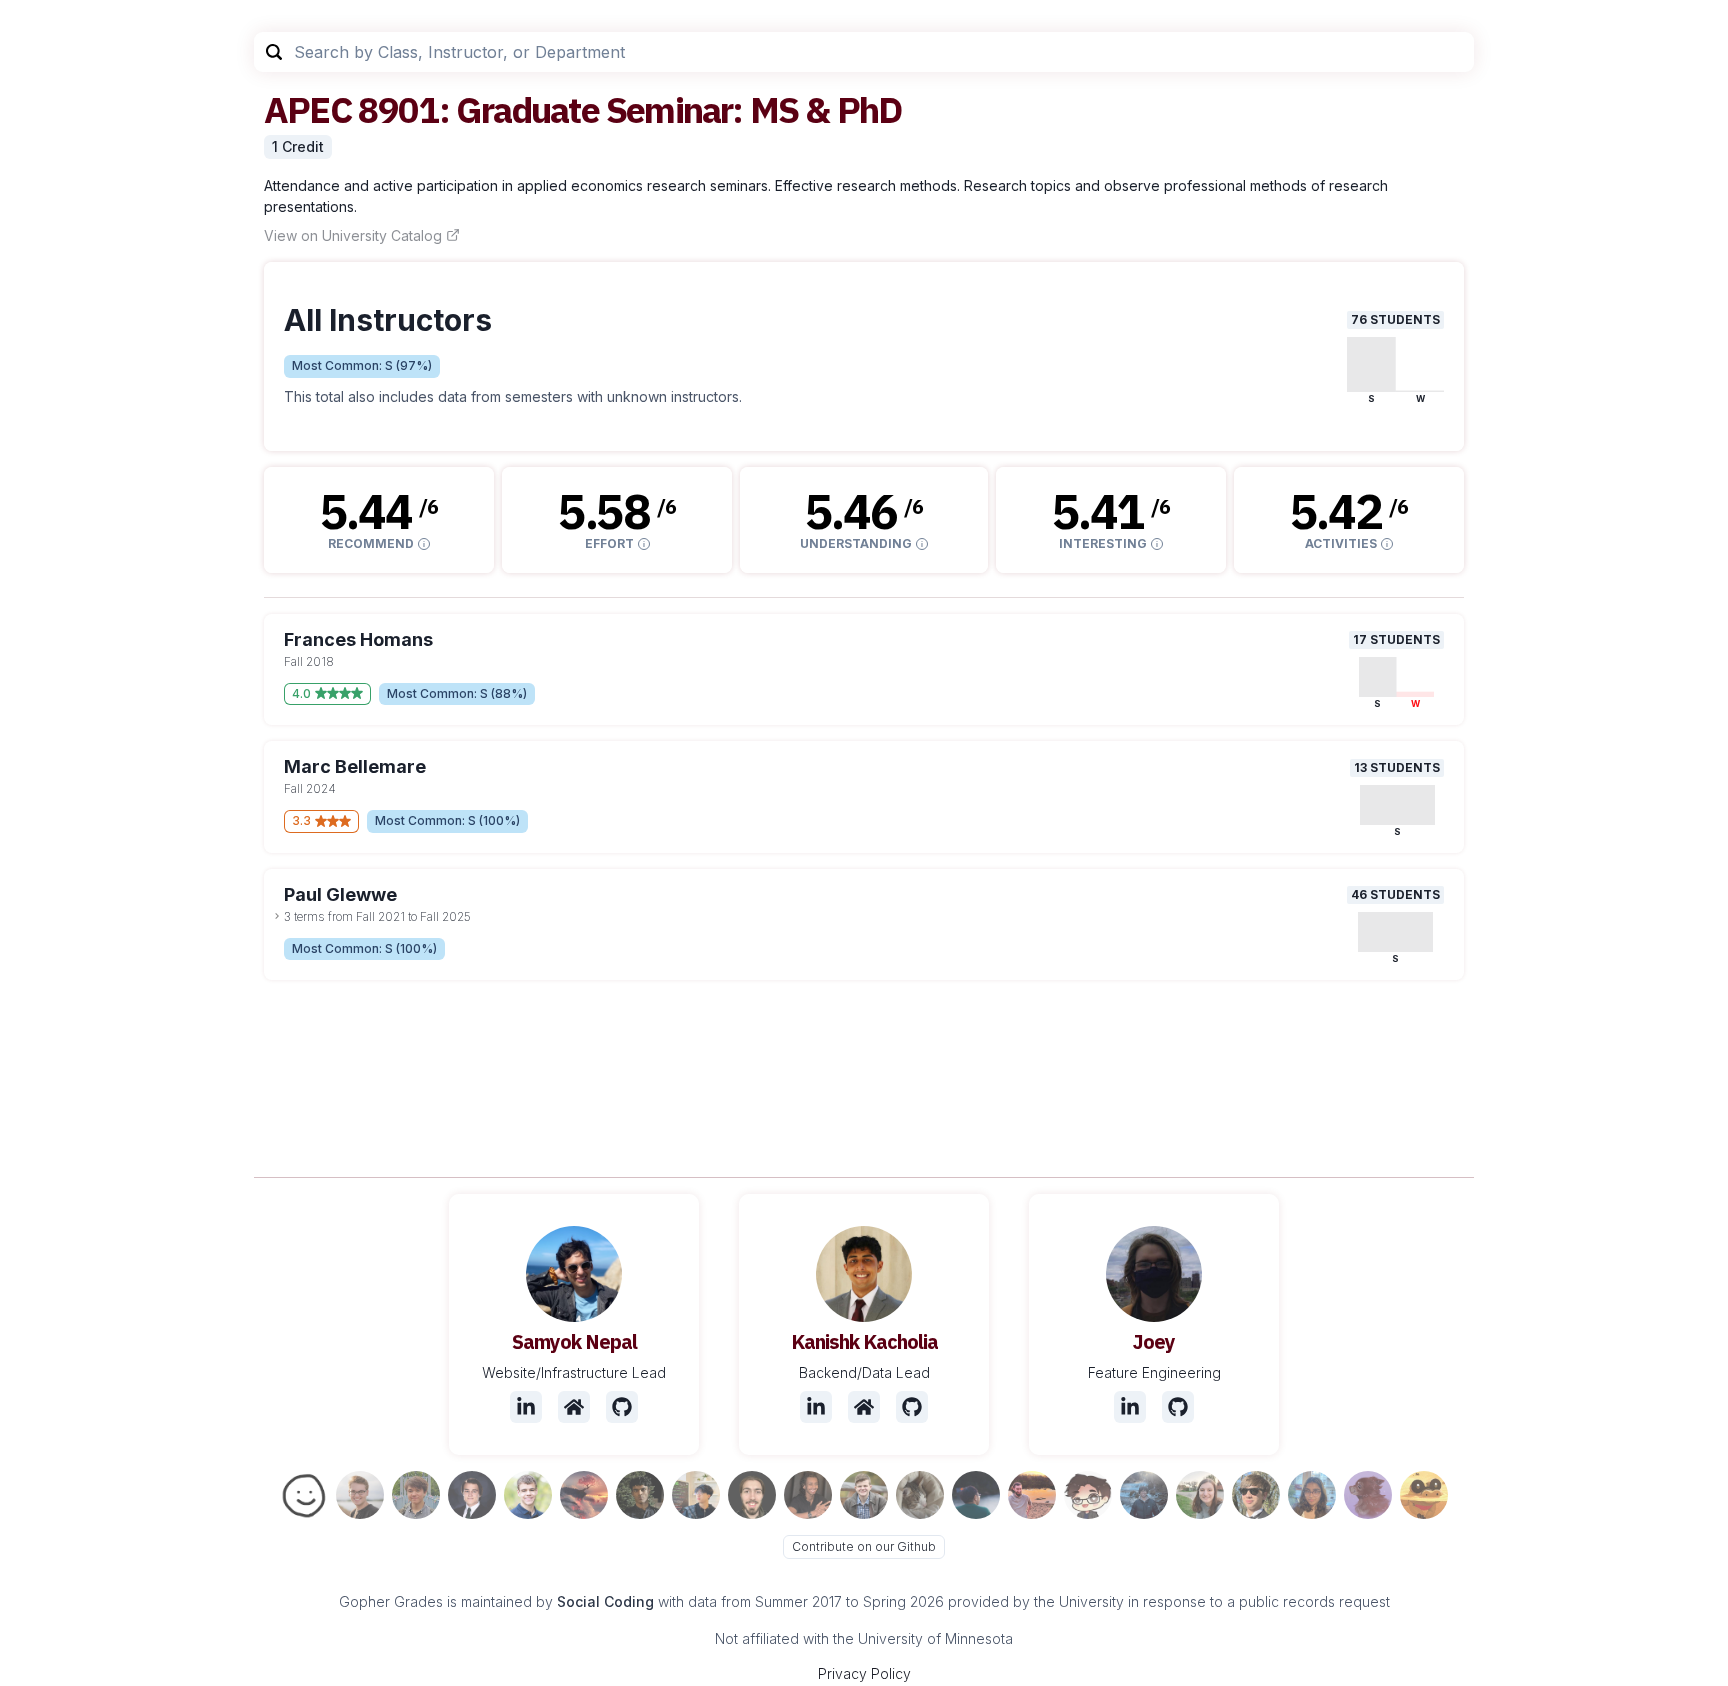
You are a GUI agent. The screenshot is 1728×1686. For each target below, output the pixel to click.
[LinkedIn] (526, 1407)
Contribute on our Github (864, 1546)
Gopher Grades (391, 1601)
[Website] (574, 1407)
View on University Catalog (353, 235)
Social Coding (605, 1601)
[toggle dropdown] (277, 916)
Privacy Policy (864, 1673)
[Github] (622, 1407)
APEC (307, 109)
